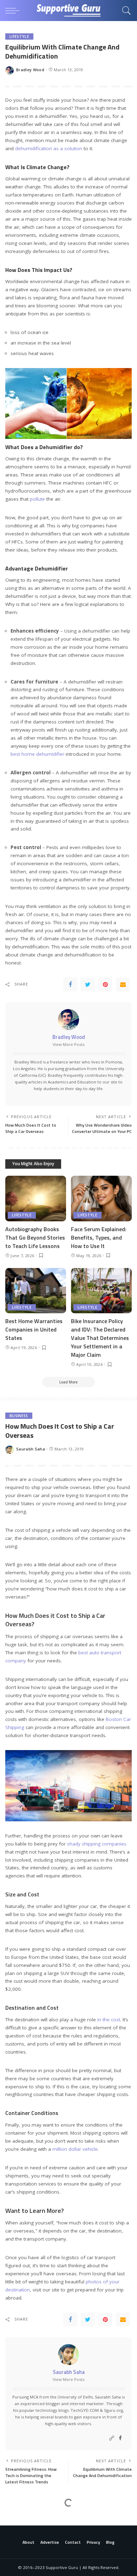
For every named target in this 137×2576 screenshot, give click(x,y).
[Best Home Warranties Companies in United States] (36, 1291)
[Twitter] (88, 985)
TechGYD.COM (85, 2410)
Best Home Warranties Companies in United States (34, 1329)
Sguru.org (113, 2410)
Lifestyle (19, 36)
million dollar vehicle (75, 2149)
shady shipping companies (97, 1844)
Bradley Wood (30, 70)
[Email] (123, 985)
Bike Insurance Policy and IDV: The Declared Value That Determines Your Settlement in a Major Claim (100, 1338)
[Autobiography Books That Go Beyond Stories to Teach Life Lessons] (36, 1199)
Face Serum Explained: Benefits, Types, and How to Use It (99, 1237)
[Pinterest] (105, 985)
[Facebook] (70, 985)
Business (19, 1416)
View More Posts (69, 1044)
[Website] (112, 2438)
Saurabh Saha (31, 1449)
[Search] (125, 11)
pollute (37, 499)
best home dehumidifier (37, 754)
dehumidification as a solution (49, 148)
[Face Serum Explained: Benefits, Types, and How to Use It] (101, 1199)
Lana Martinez (31, 2550)
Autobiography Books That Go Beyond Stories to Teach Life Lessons (35, 1237)
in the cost (109, 2020)
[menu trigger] (14, 11)
